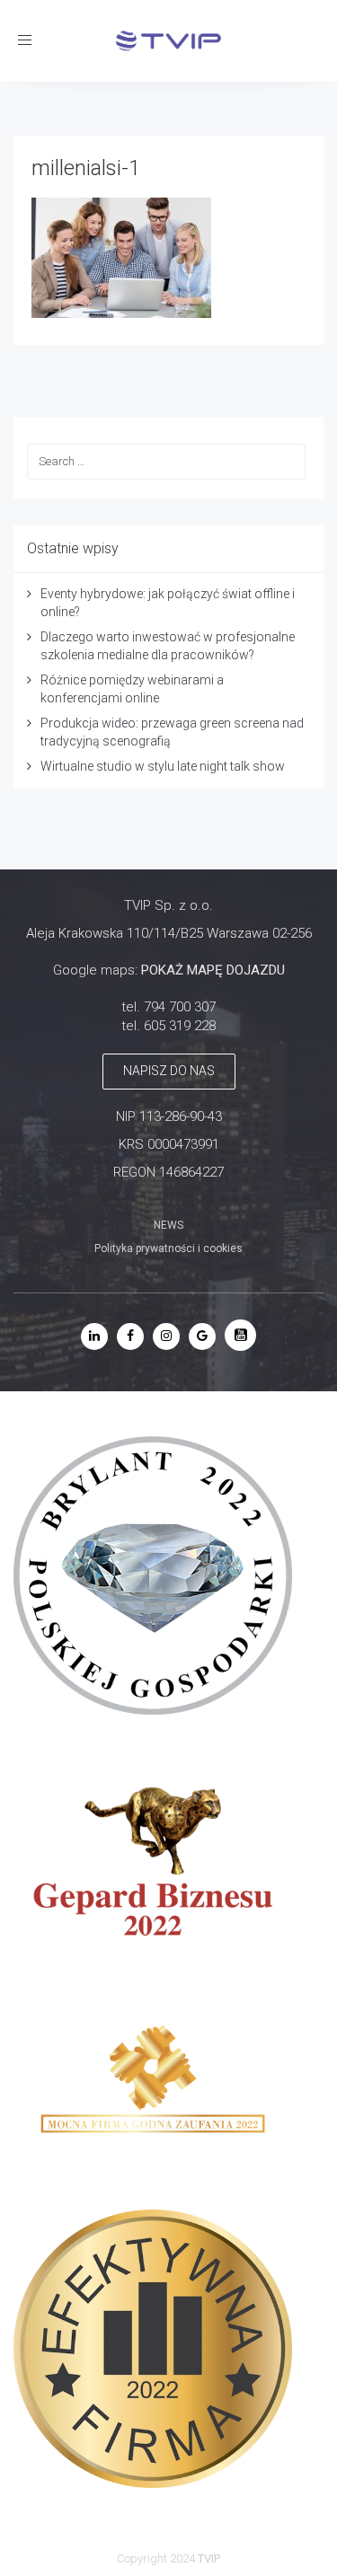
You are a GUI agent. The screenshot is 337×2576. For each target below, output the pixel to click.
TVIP (209, 2558)
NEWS (168, 1225)
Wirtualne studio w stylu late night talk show (163, 766)
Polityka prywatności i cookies (168, 1248)
